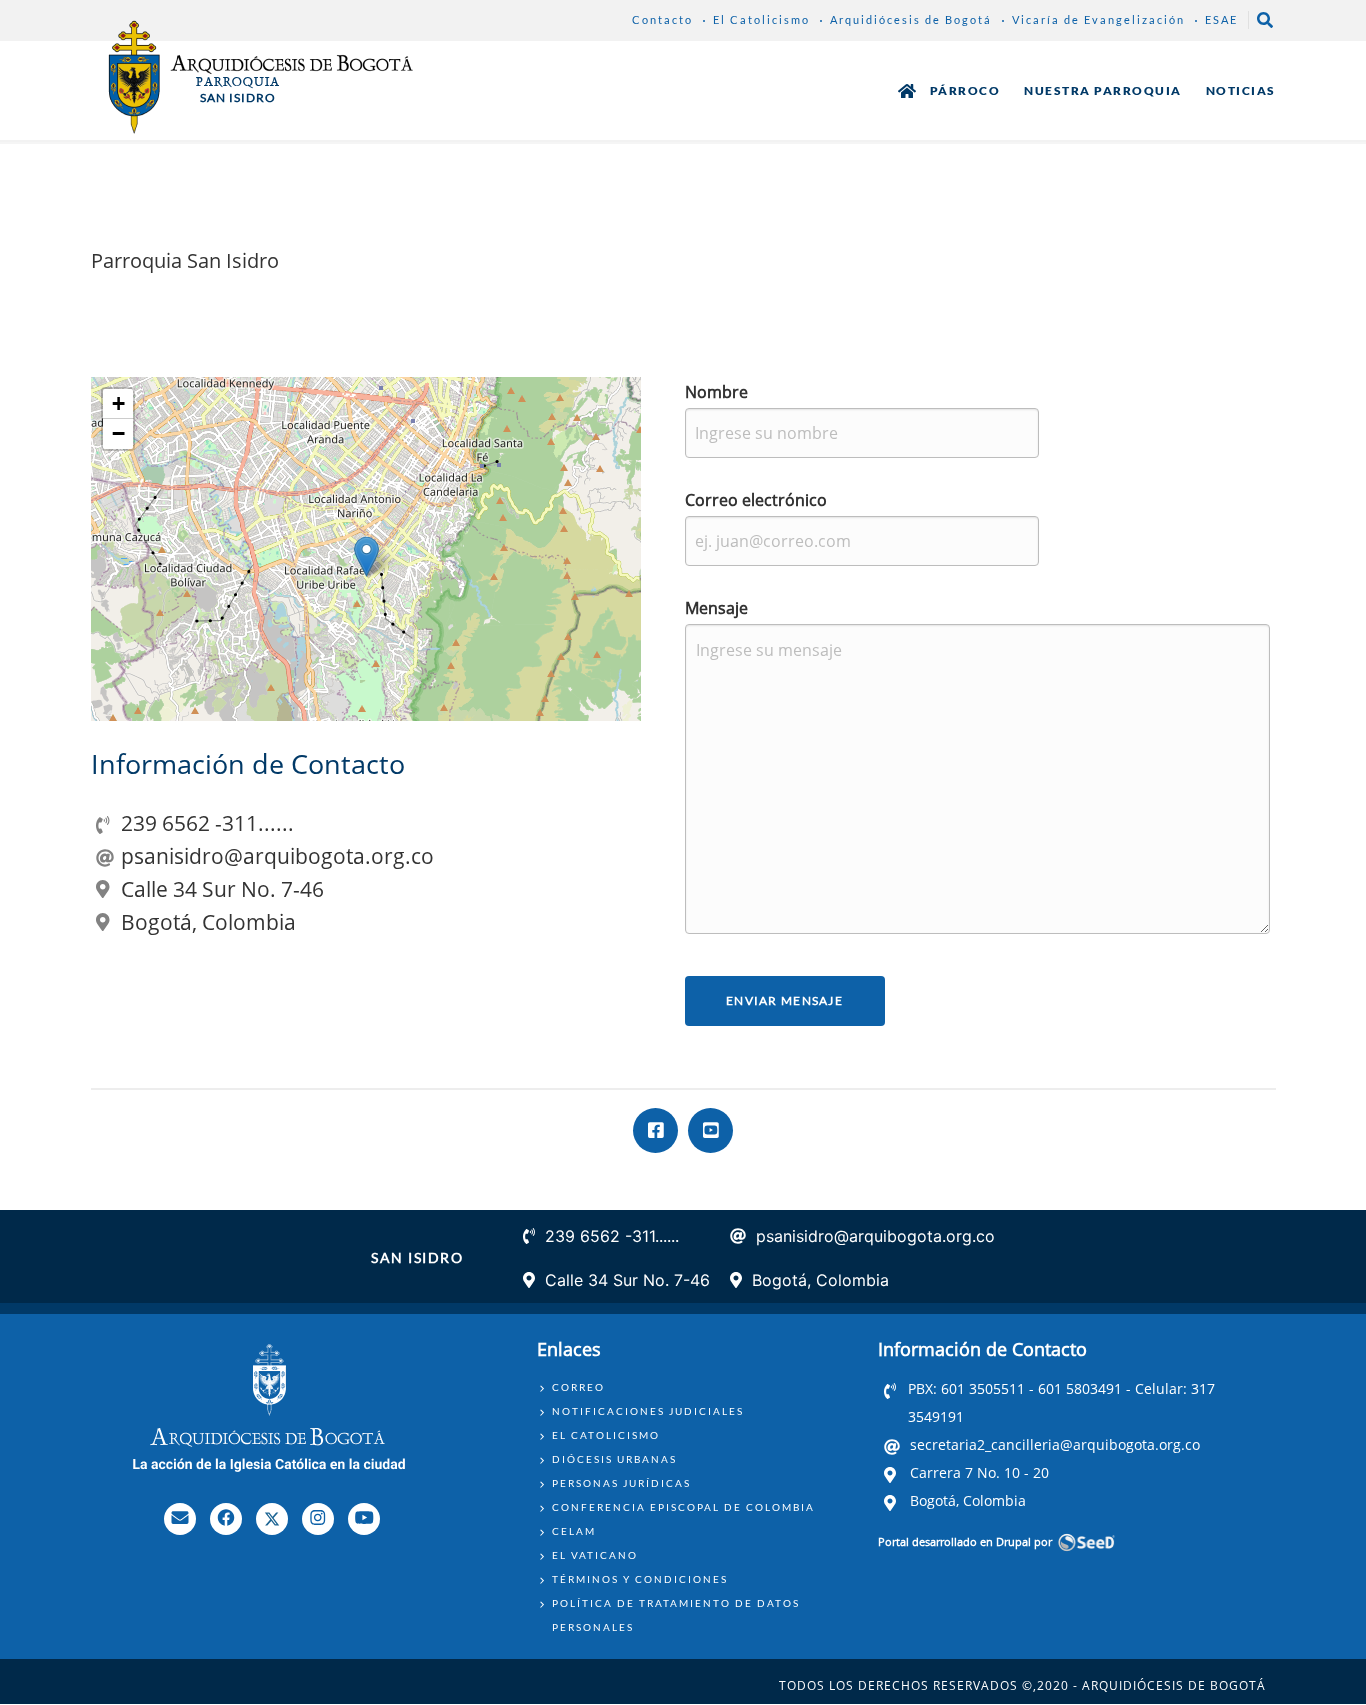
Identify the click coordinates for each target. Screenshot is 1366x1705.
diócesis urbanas (614, 1459)
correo (578, 1387)
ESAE (1221, 19)
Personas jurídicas (621, 1483)
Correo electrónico (756, 500)
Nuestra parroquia (1103, 90)
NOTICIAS (1241, 90)
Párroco (965, 90)
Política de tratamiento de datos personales (676, 1615)
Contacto (662, 19)
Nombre (716, 392)
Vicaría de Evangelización (1098, 19)
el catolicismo (606, 1435)
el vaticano (595, 1555)
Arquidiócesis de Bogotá (911, 19)
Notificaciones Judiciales (648, 1411)
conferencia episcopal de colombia (683, 1507)
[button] (366, 556)
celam (574, 1531)
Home (907, 91)
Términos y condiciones (640, 1579)
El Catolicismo (761, 19)
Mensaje (716, 608)
